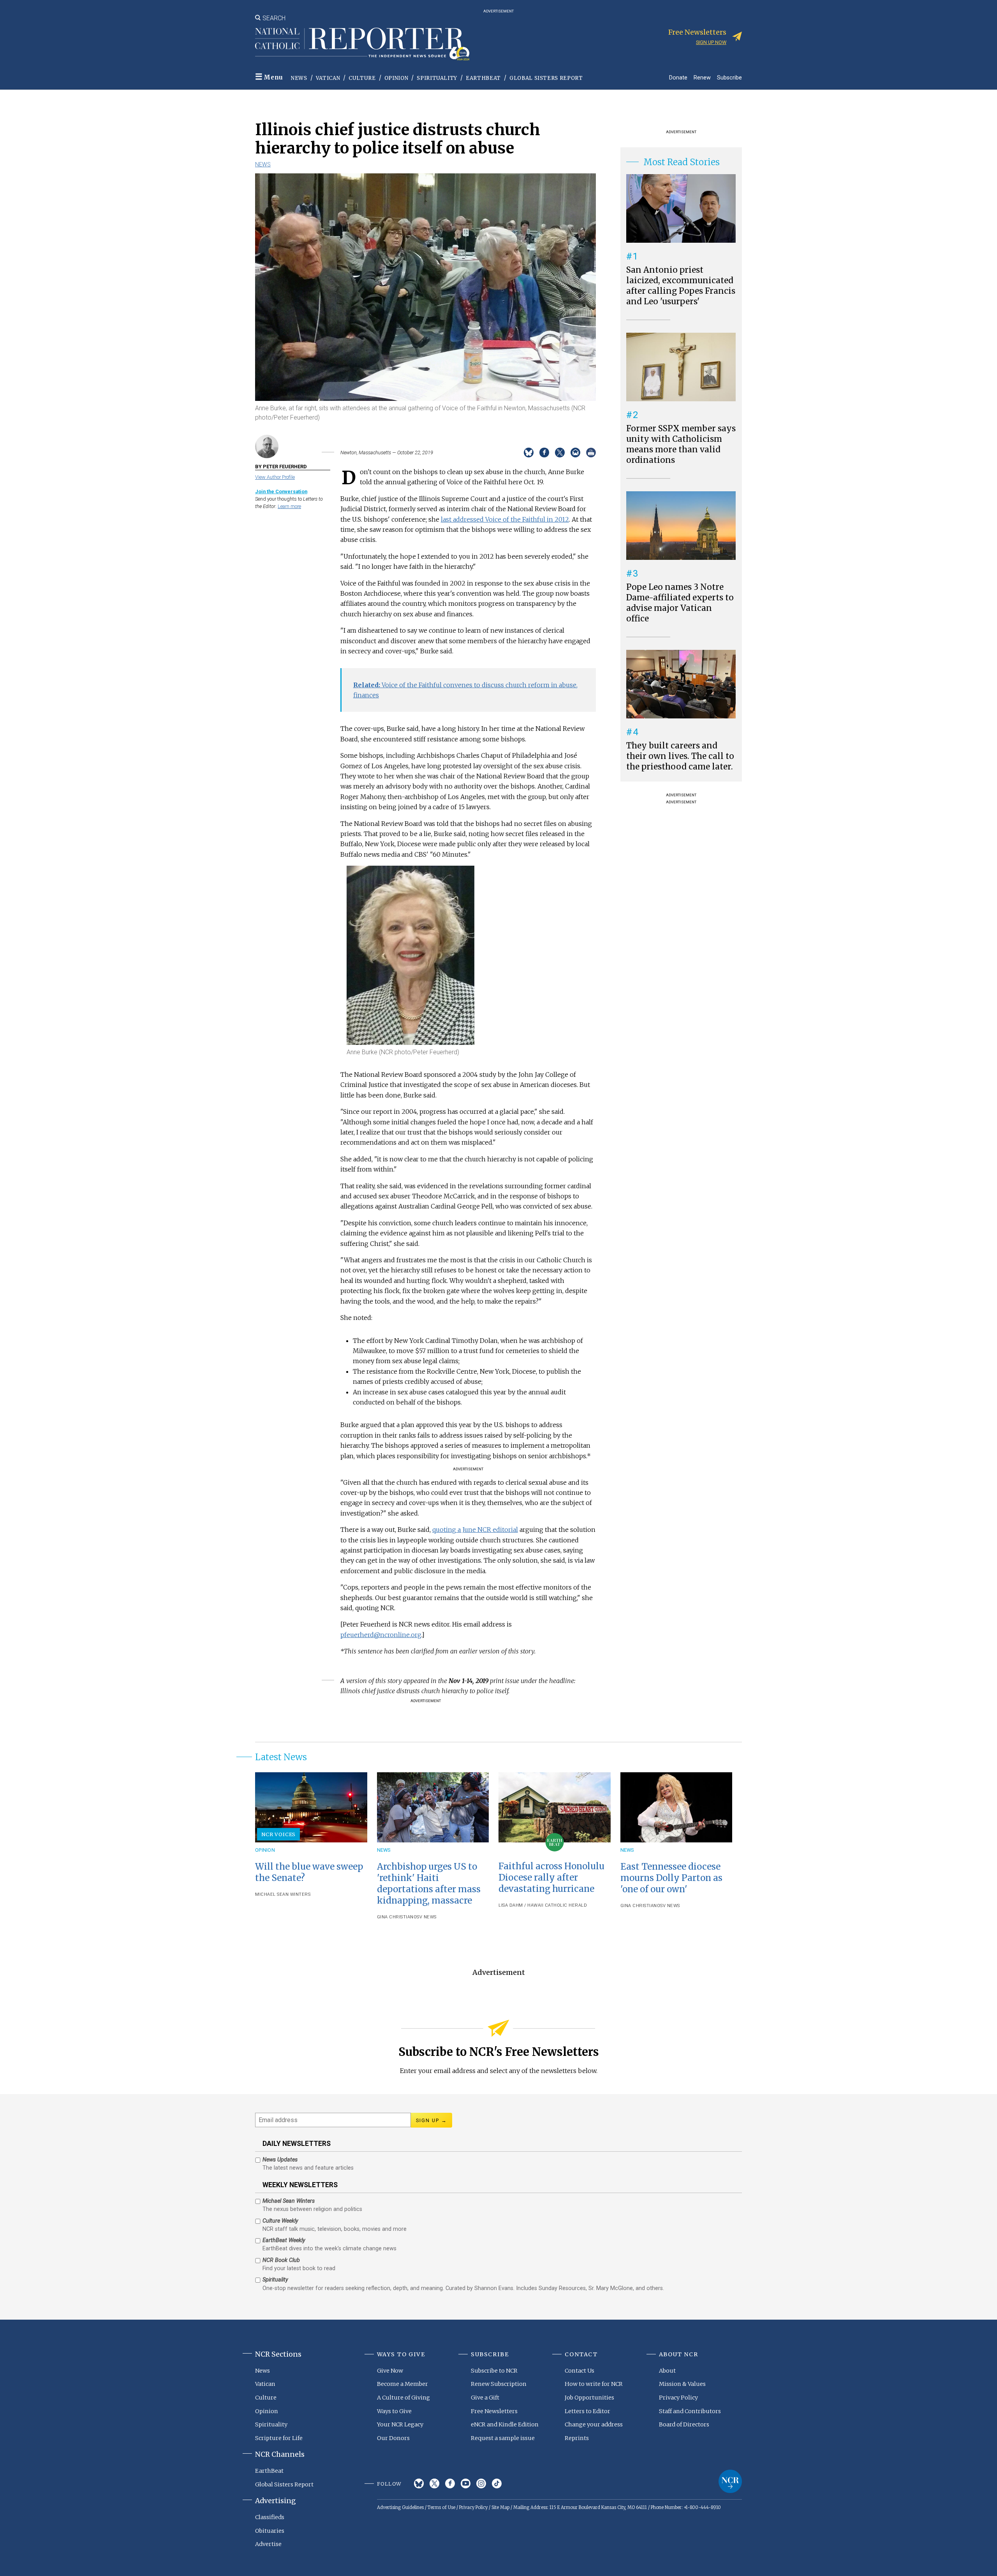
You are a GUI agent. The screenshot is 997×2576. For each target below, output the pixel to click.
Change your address (594, 2424)
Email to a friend (575, 453)
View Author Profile (275, 477)
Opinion (396, 78)
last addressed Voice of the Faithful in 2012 (505, 519)
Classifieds (270, 2517)
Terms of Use (441, 2507)
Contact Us (580, 2371)
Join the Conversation (281, 491)
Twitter (434, 2483)
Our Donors (393, 2438)
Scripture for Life (279, 2438)
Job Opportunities (589, 2398)
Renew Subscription (499, 2384)
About (667, 2371)
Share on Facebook (544, 453)
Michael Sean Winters (283, 1894)
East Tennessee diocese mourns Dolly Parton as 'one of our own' (671, 1878)
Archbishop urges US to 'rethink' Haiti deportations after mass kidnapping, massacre (429, 1883)
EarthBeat (483, 78)
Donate (678, 77)
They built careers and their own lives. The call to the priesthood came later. (680, 756)
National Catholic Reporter (730, 2481)
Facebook (450, 2483)
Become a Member (402, 2384)
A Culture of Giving (403, 2398)
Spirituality (437, 78)
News (299, 78)
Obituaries (270, 2531)
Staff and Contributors (690, 2411)
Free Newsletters (494, 2411)
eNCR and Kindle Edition (505, 2424)
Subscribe (729, 77)
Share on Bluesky (529, 453)
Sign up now (711, 42)
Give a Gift (485, 2398)
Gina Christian (395, 1917)
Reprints (577, 2438)
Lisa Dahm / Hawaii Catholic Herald (543, 1905)
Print (591, 453)
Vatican (328, 78)
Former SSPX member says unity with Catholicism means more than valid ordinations (681, 444)
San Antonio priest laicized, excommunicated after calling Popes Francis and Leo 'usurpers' (681, 286)
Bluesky (419, 2483)
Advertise (268, 2544)
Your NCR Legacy (400, 2424)
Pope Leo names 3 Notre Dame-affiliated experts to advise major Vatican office (680, 603)
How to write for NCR (594, 2384)
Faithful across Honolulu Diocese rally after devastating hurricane (551, 1877)
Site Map (500, 2507)
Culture (362, 78)
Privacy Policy (678, 2398)
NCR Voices (278, 1834)
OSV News (425, 1917)
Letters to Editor (587, 2411)
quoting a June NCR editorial (475, 1530)
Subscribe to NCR (494, 2371)
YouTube (466, 2483)
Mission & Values (682, 2384)
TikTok (497, 2483)
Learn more (289, 506)
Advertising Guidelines (400, 2507)
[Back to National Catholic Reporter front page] (362, 44)
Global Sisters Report (546, 78)
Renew (702, 77)
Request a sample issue (503, 2438)
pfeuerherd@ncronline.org (381, 1635)
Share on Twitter (560, 453)
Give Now (390, 2371)
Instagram (481, 2483)
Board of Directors (684, 2424)
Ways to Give (394, 2411)
